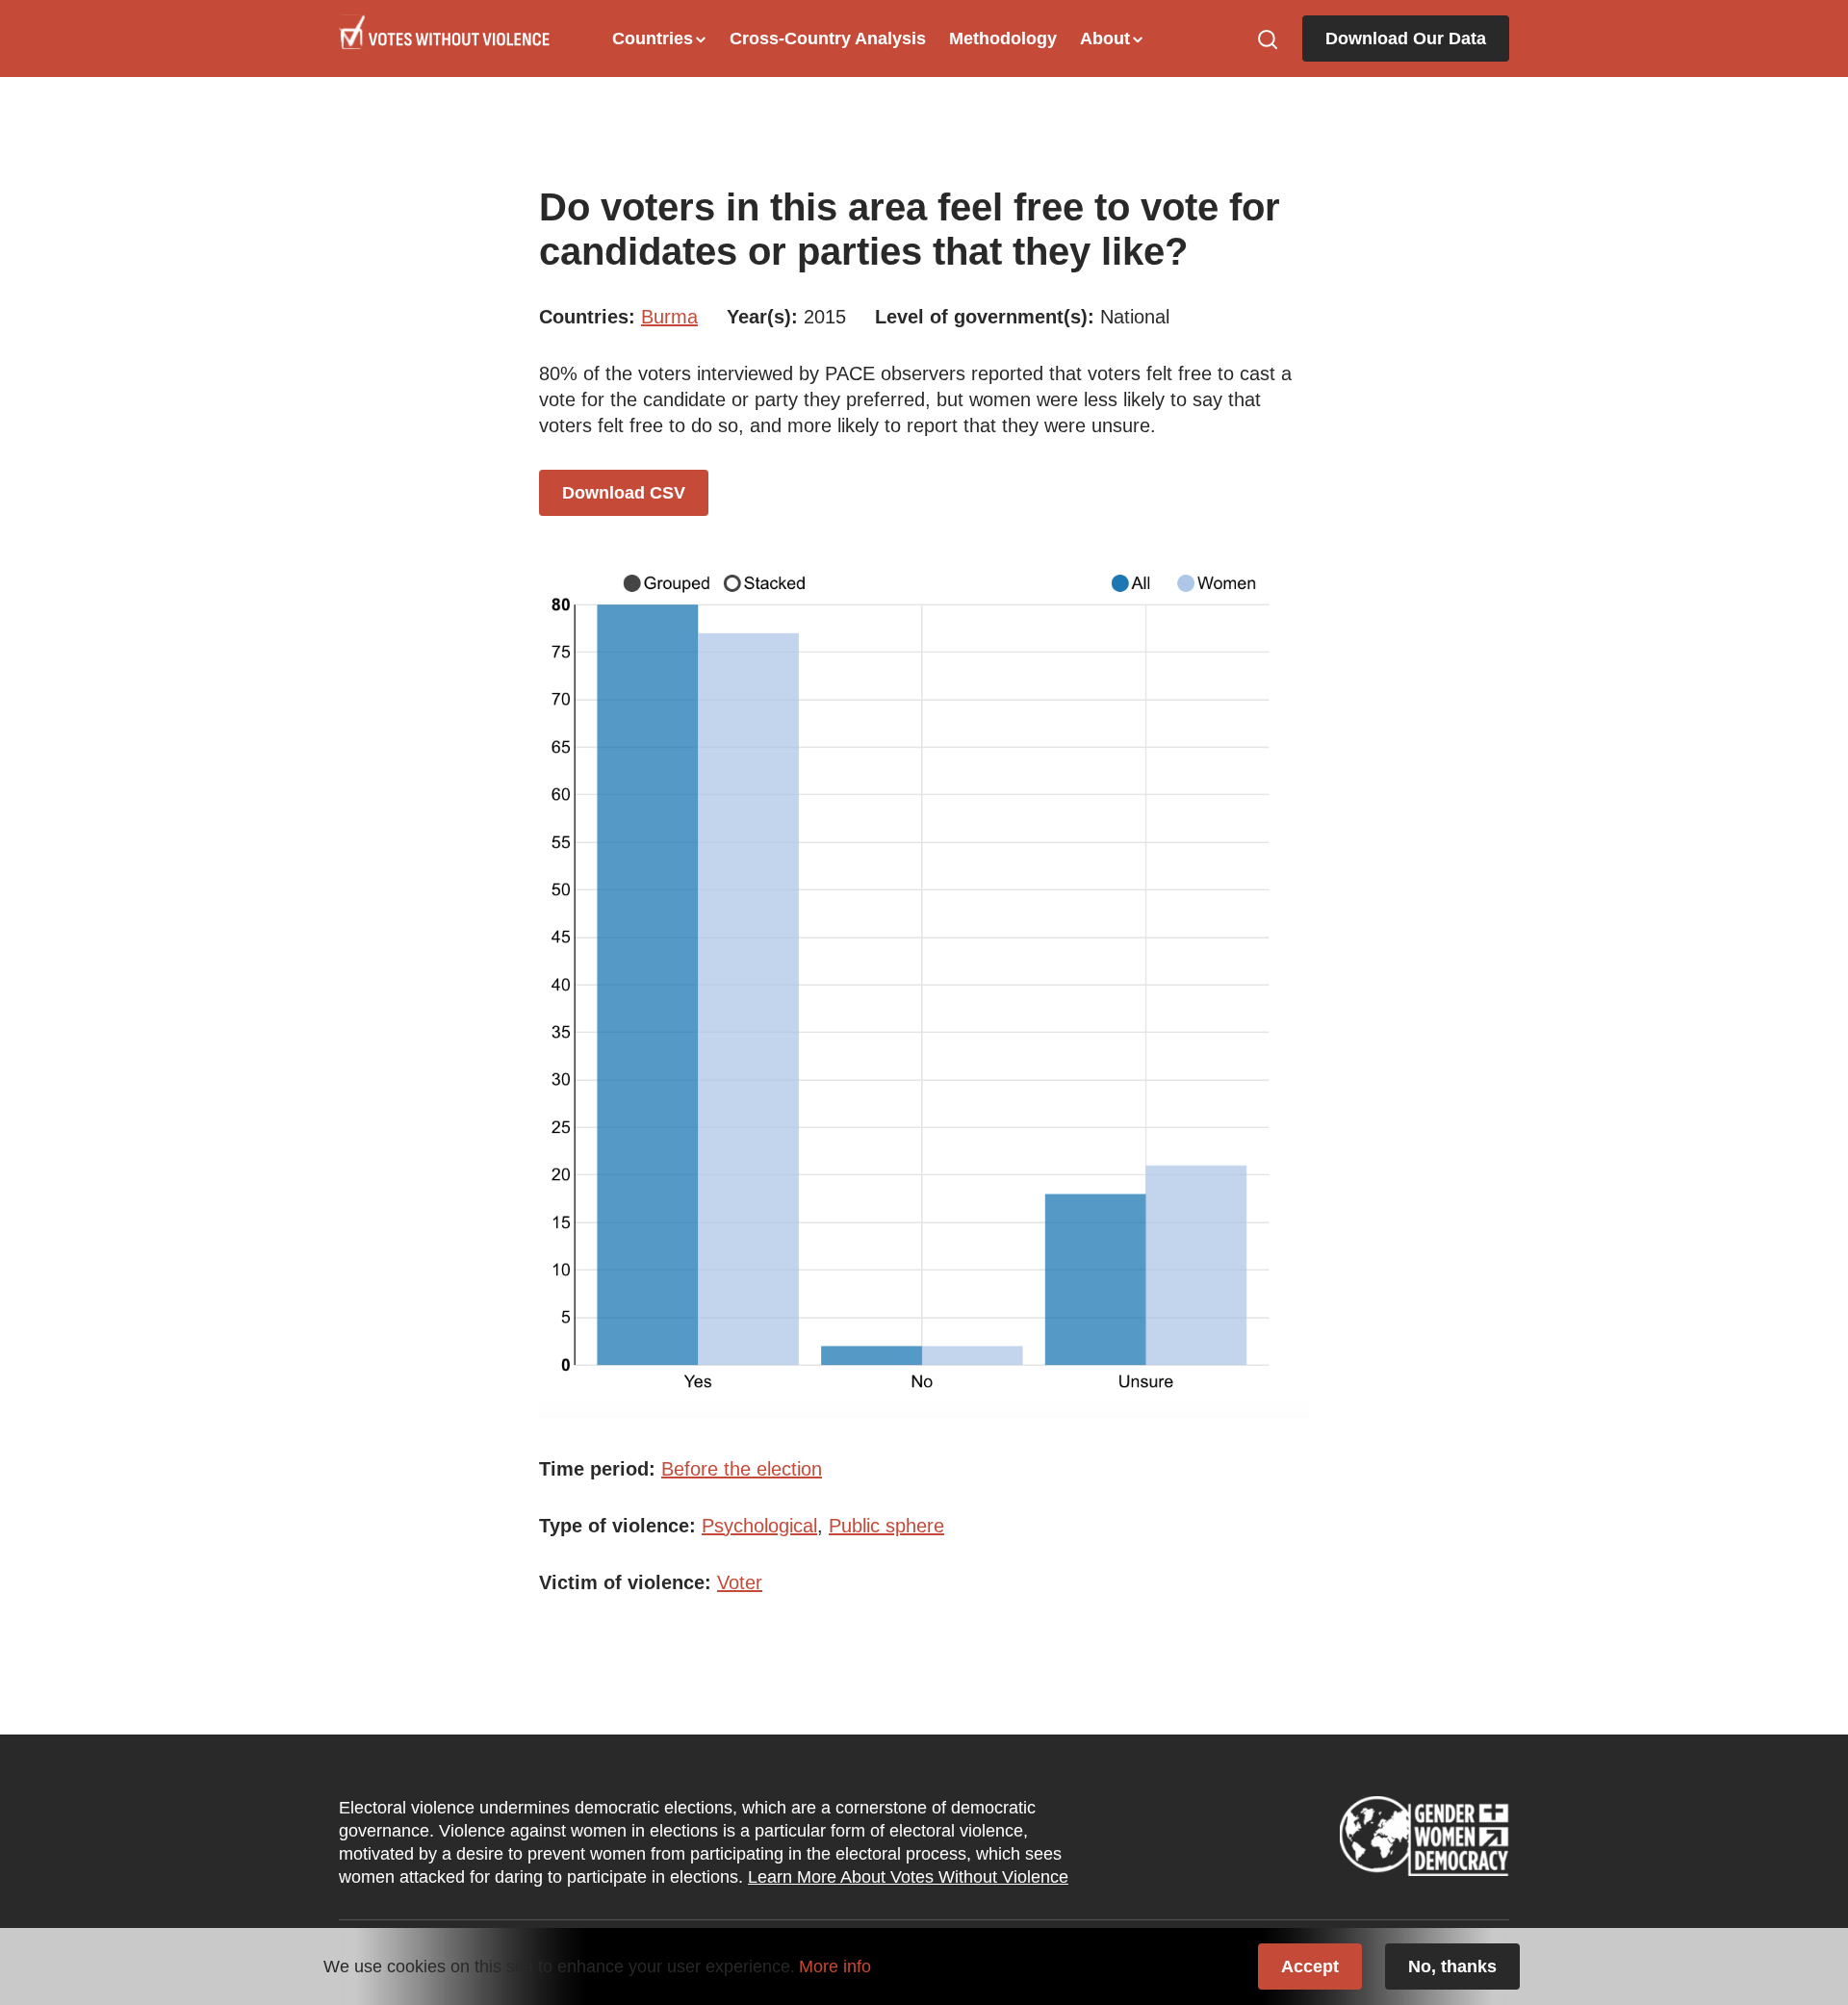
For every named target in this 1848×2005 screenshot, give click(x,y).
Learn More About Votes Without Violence (908, 1877)
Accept (1310, 1966)
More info (835, 1966)
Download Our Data (1406, 39)
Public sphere (886, 1526)
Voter (740, 1582)
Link (1424, 1842)
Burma (669, 317)
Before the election (742, 1469)
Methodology (1003, 39)
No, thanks (1452, 1966)
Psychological (759, 1526)
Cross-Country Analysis (828, 39)
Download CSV (624, 493)
